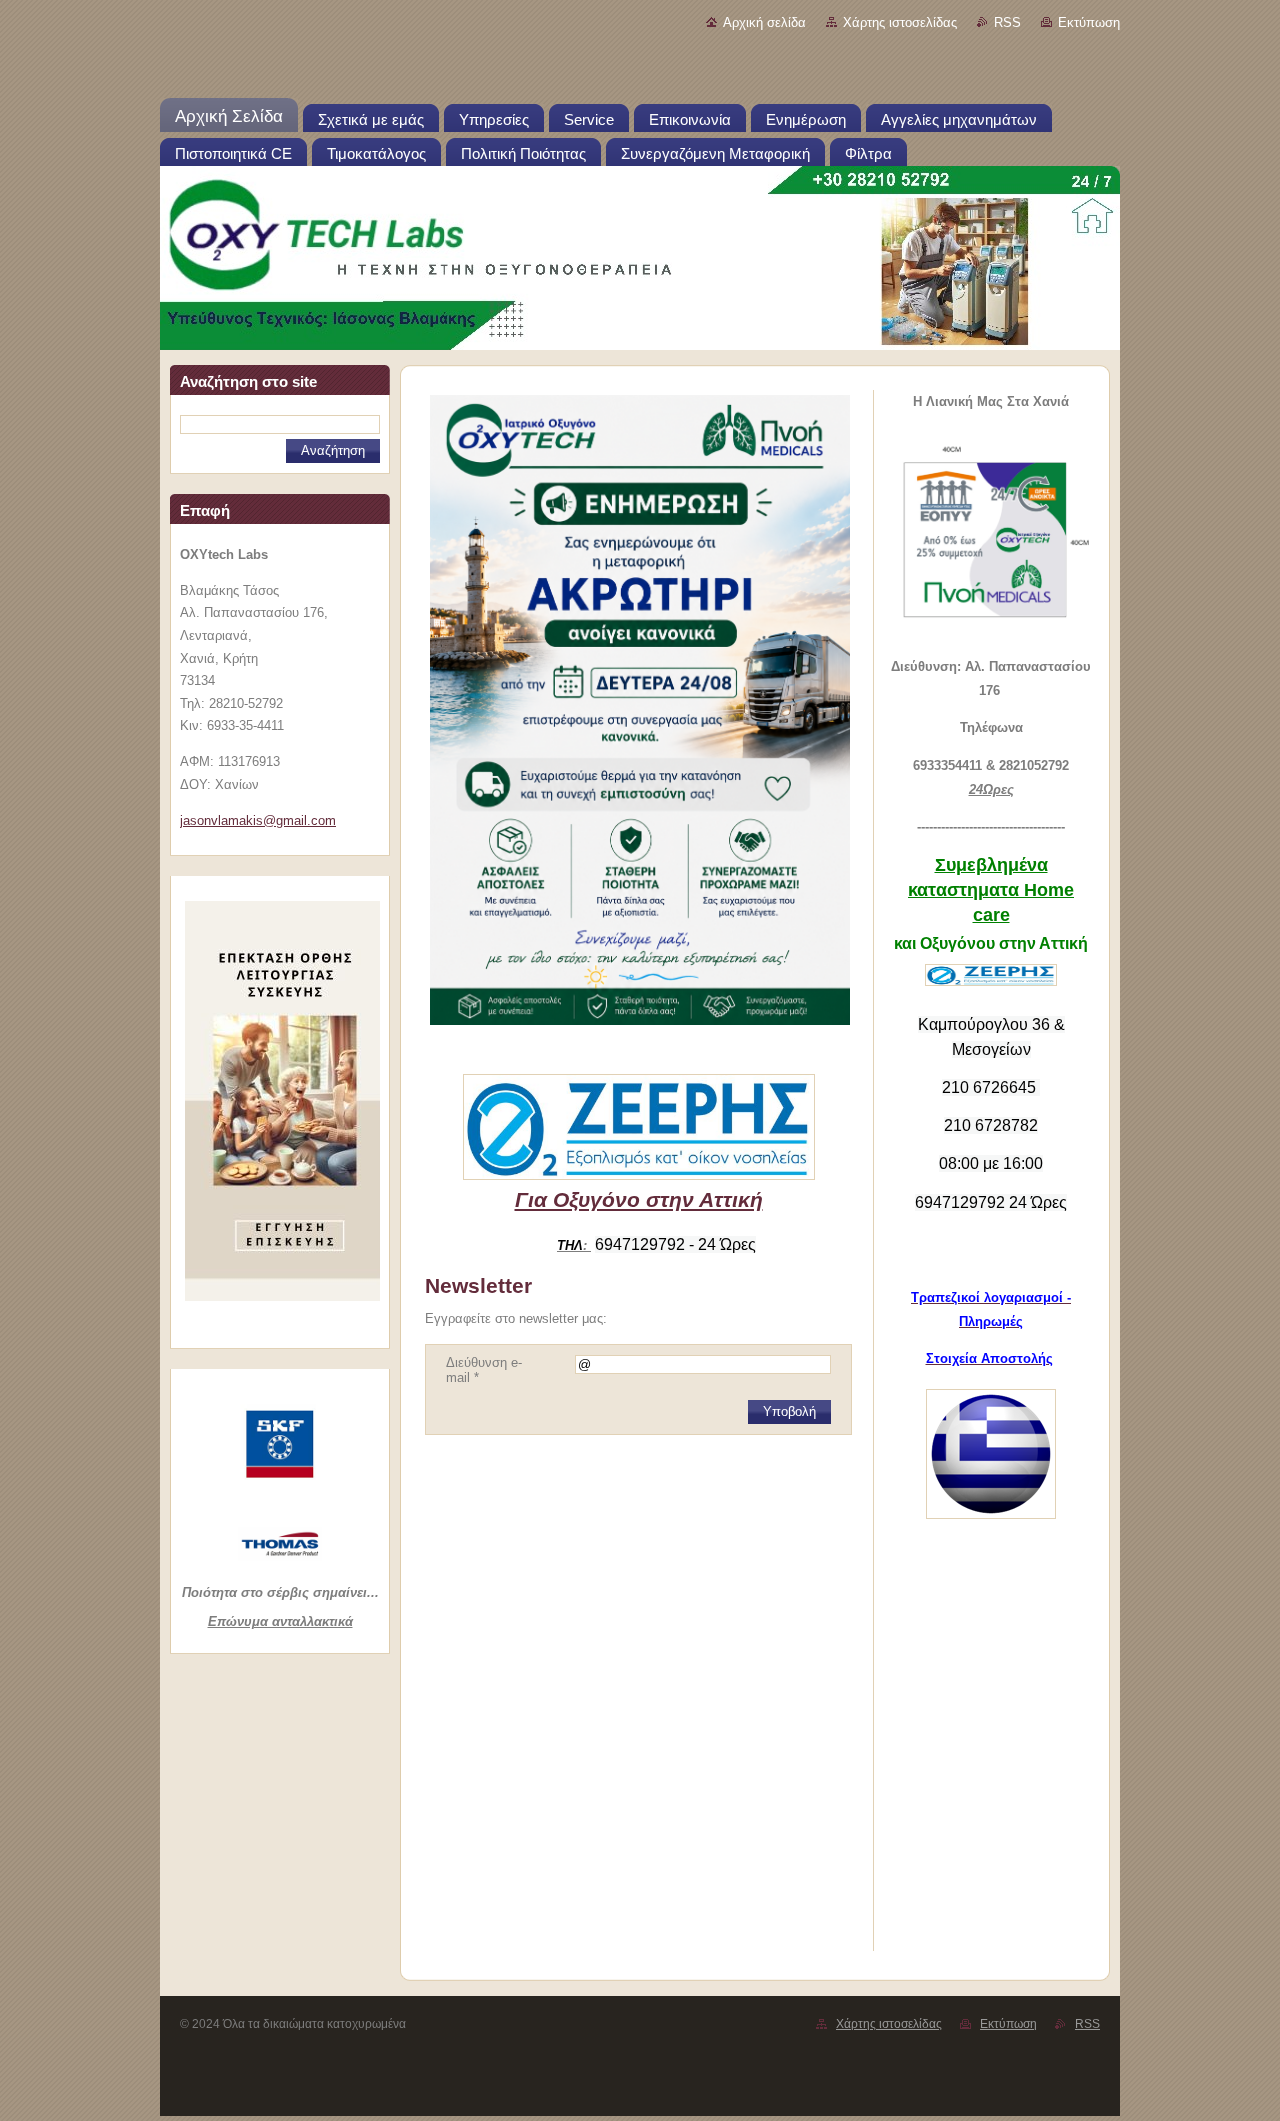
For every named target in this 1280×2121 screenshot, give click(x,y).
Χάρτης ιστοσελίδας (900, 22)
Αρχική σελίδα (764, 22)
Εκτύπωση (1089, 22)
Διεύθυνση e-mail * (484, 1370)
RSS (1007, 22)
